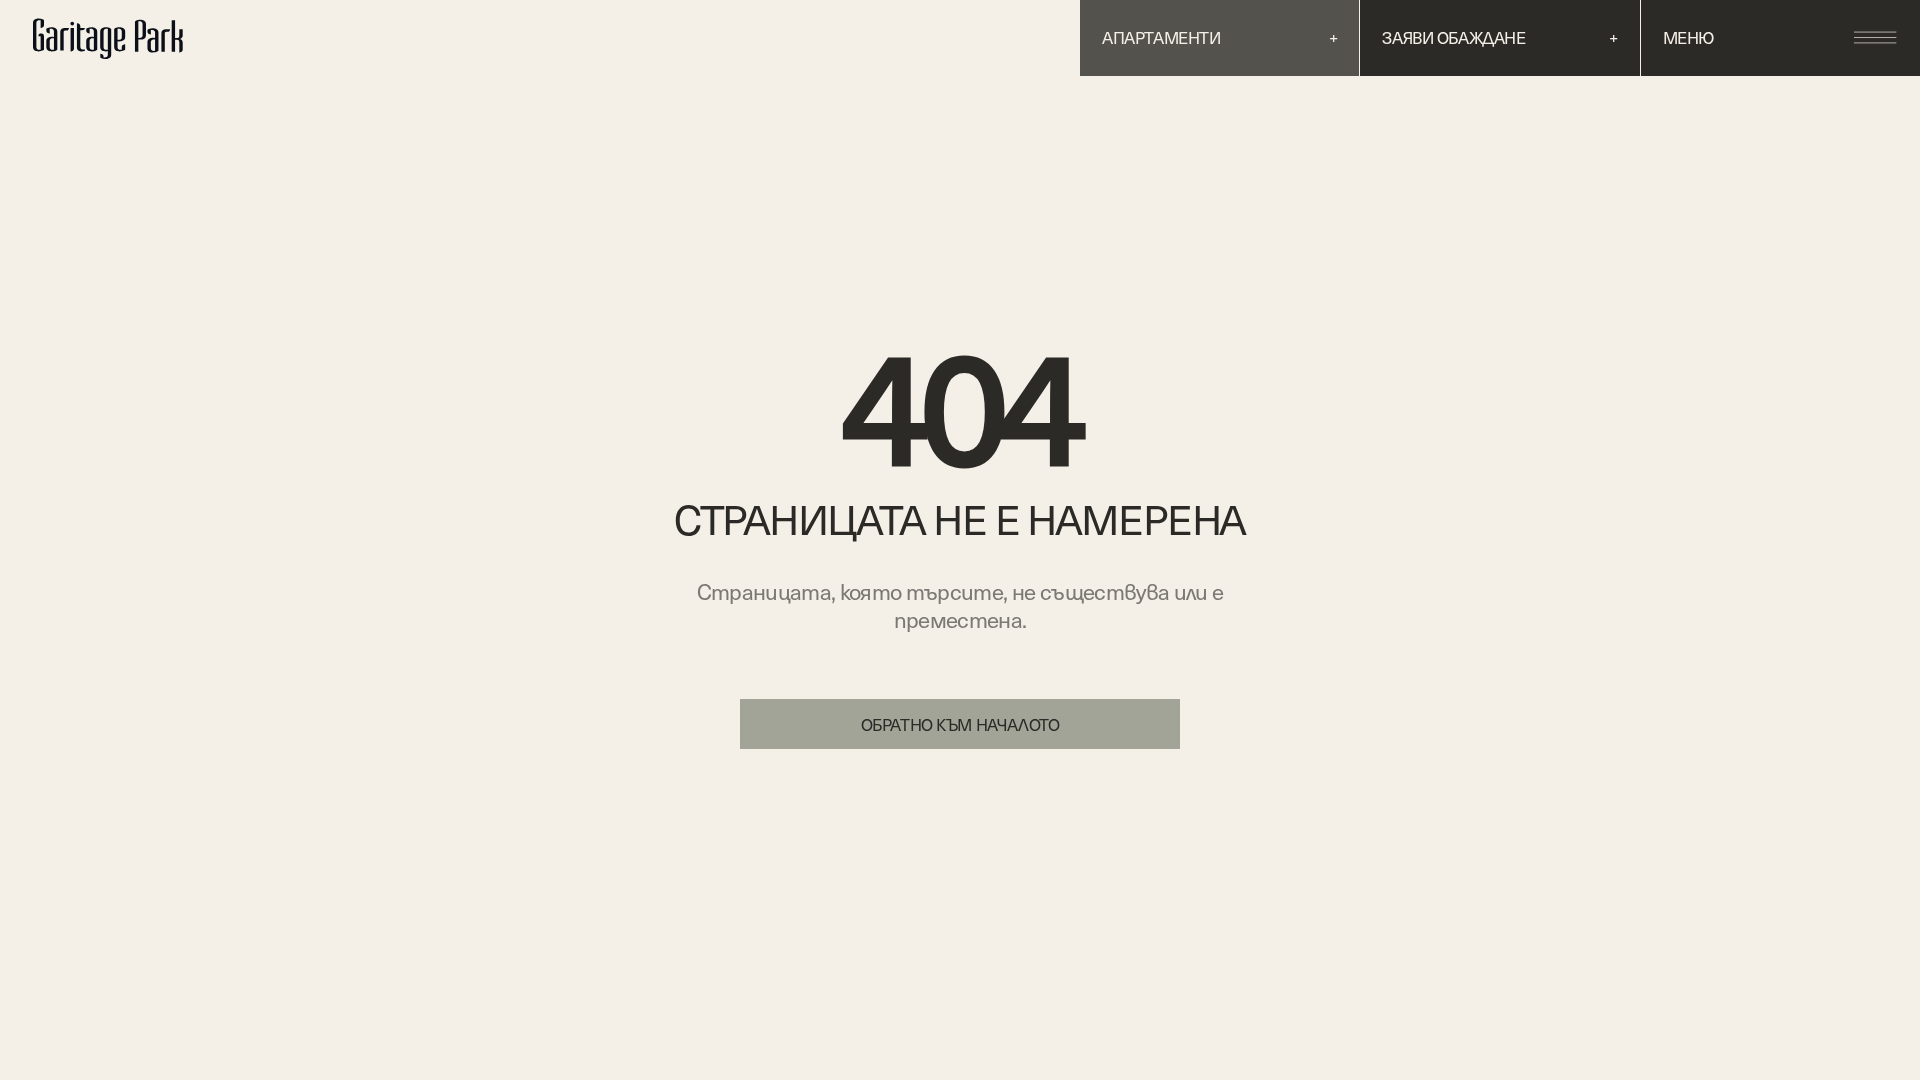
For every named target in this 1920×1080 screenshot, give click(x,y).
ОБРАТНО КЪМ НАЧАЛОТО (960, 724)
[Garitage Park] (119, 38)
